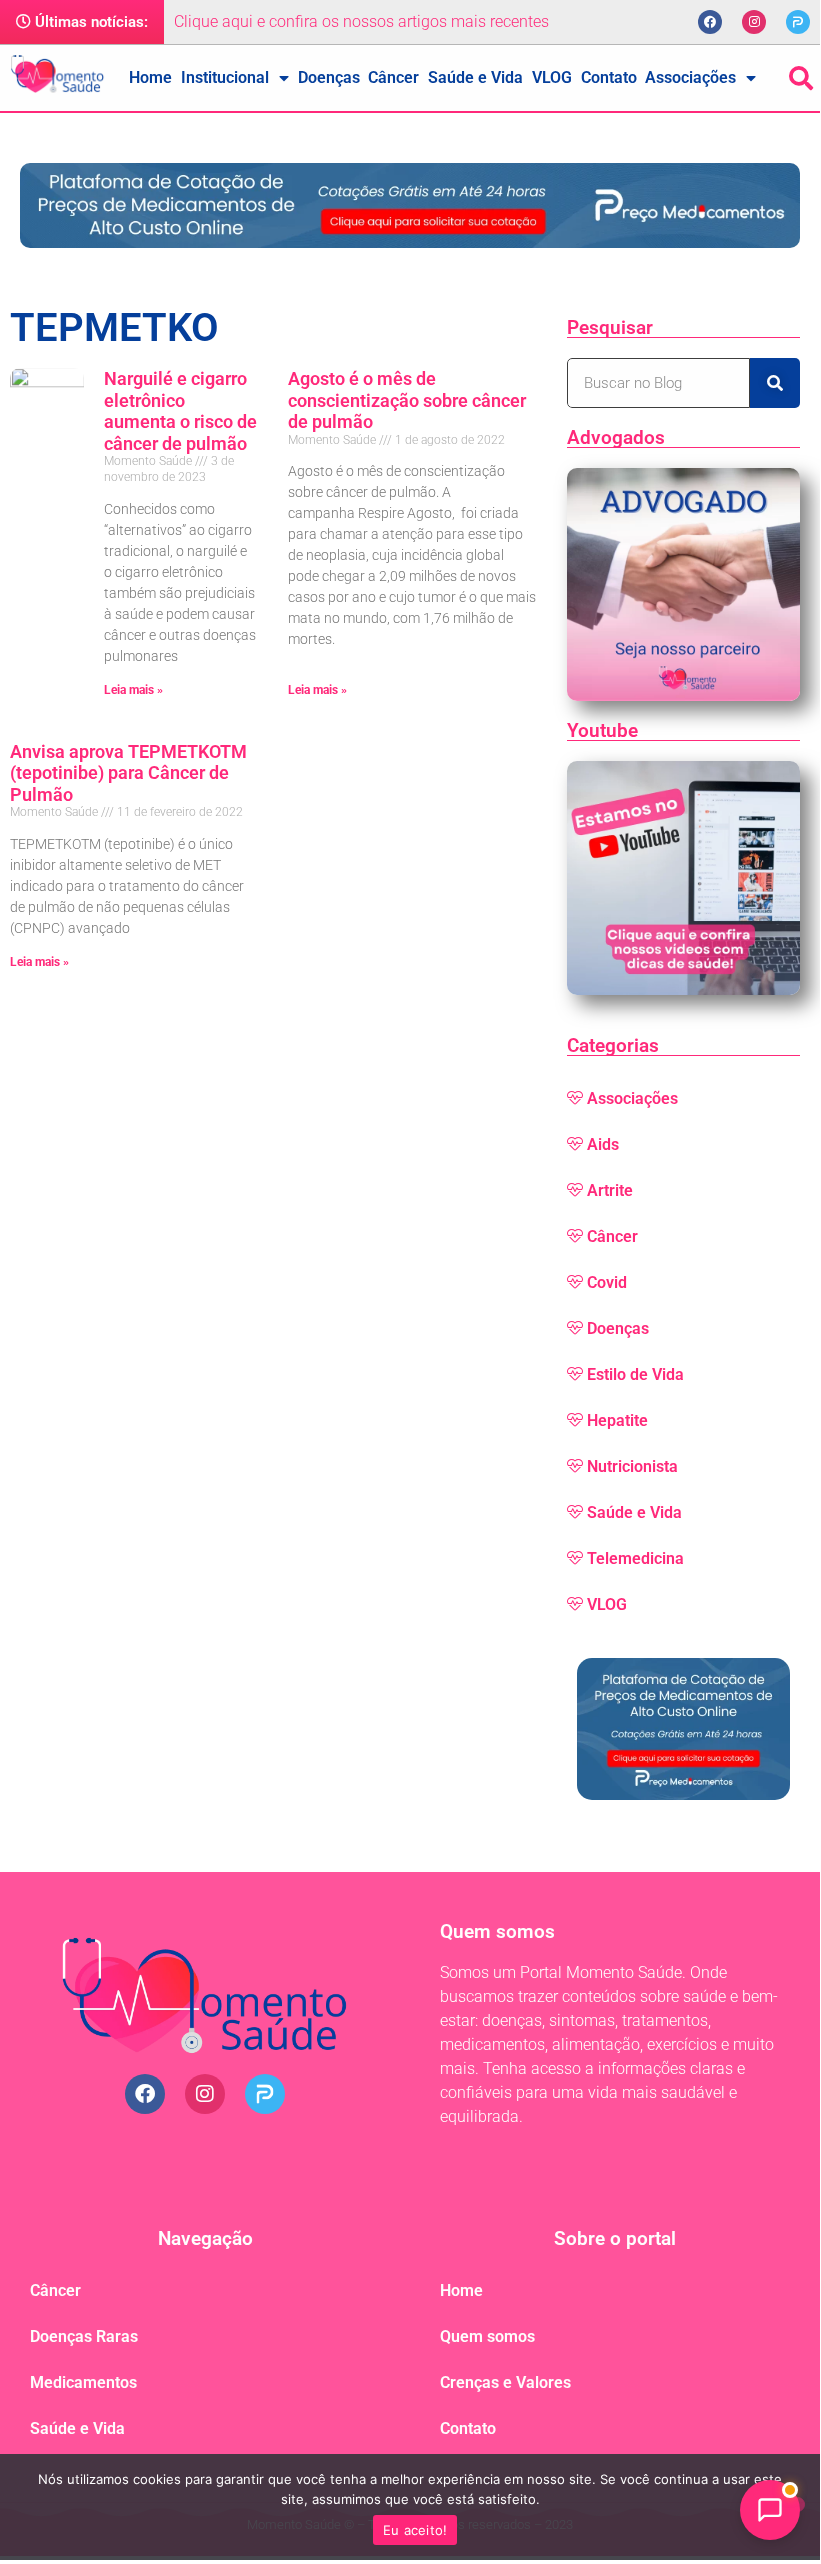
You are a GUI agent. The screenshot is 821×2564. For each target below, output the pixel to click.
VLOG (552, 77)
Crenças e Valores (505, 2382)
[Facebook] (710, 22)
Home (150, 77)
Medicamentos (83, 2382)
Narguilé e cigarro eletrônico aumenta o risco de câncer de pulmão (180, 411)
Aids (603, 1144)
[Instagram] (754, 22)
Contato (609, 77)
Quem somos (487, 2336)
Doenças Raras (84, 2336)
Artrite (610, 1190)
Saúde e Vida (475, 77)
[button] (801, 78)
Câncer (393, 77)
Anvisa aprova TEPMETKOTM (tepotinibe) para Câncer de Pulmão (128, 773)
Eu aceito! (415, 2530)
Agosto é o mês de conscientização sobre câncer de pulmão (407, 400)
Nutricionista (632, 1466)
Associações (690, 77)
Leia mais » (133, 690)
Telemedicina (635, 1558)
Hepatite (617, 1420)
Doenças (329, 77)
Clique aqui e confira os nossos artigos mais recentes (361, 21)
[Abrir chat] (770, 2510)
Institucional (225, 77)
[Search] (775, 383)
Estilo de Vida (635, 1374)
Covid (607, 1282)
